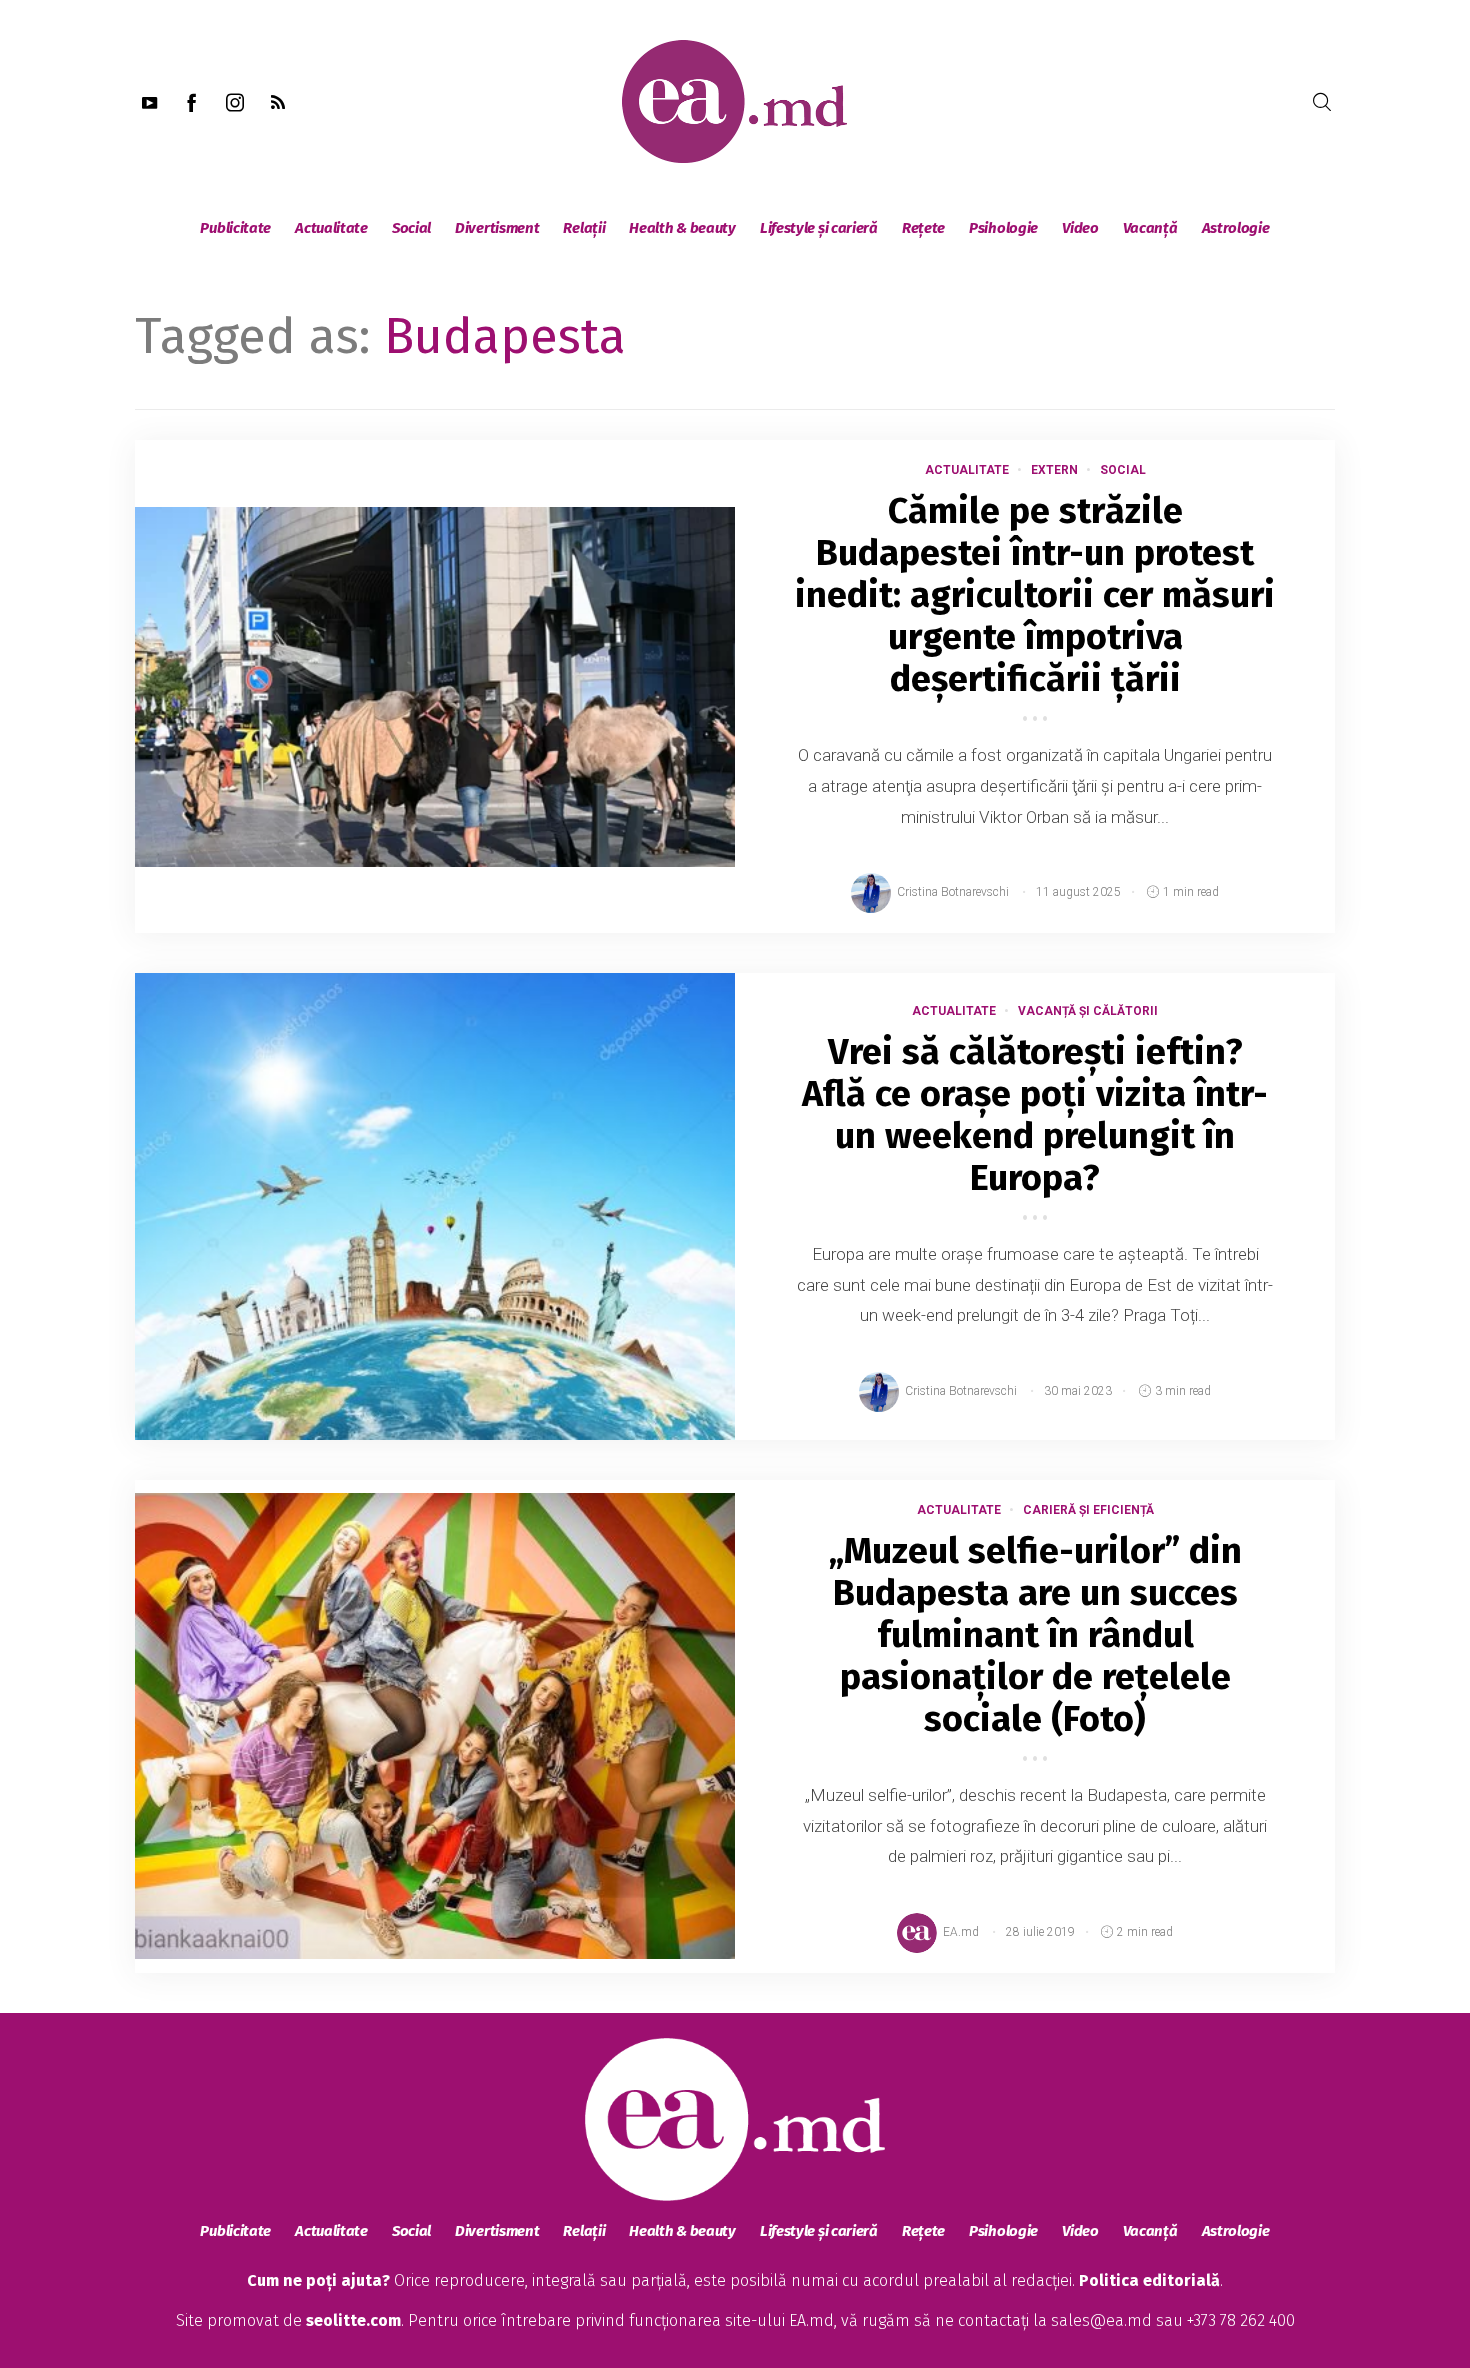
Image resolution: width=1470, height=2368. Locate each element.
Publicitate (235, 228)
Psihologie (1003, 228)
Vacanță (1150, 228)
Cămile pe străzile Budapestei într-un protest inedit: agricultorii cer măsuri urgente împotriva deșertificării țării (1035, 595)
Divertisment (497, 228)
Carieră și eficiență (1088, 1510)
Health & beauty (682, 228)
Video (1080, 228)
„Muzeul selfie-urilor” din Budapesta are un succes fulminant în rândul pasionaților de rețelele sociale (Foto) (1035, 1635)
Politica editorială (1149, 2280)
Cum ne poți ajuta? (318, 2280)
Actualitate (331, 228)
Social (411, 228)
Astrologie (1236, 228)
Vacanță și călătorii (1088, 1011)
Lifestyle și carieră (819, 228)
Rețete (923, 228)
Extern (1054, 470)
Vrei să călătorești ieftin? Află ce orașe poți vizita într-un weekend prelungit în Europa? (1035, 1115)
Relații (584, 228)
